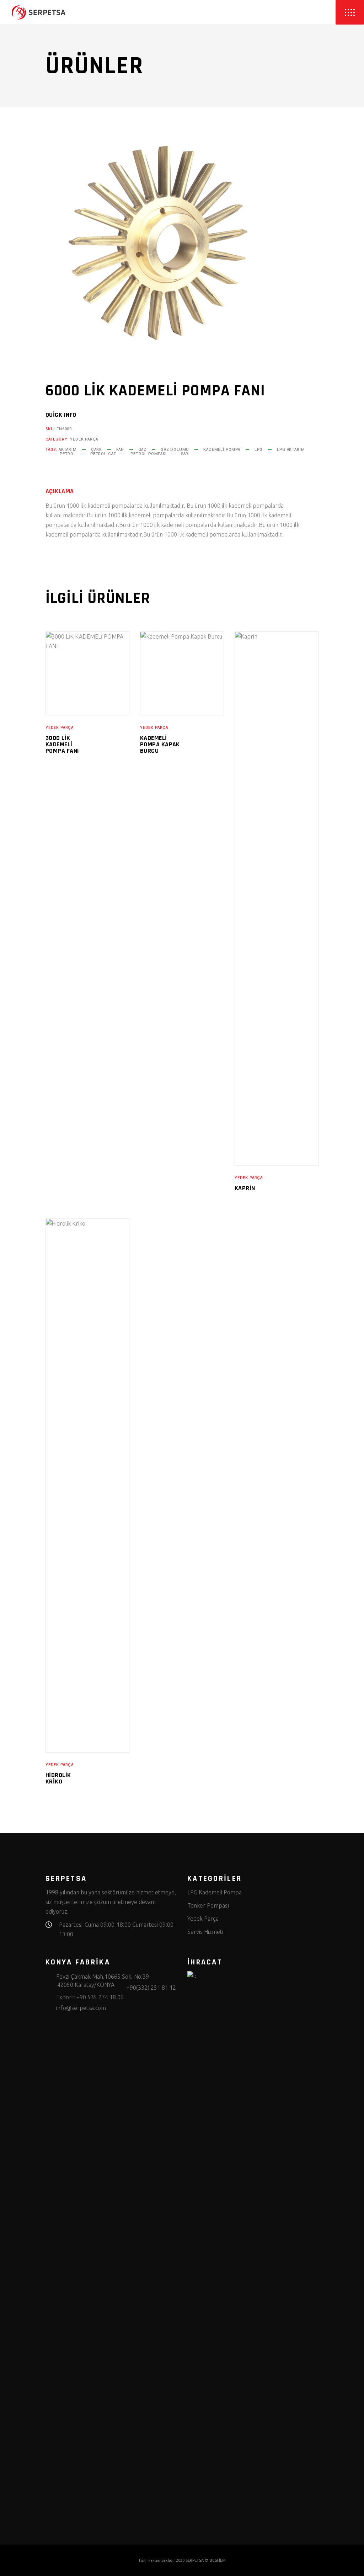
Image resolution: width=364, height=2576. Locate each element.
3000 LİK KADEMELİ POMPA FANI (62, 744)
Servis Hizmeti (205, 1932)
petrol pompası (149, 454)
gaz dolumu (175, 450)
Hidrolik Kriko (58, 1778)
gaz (142, 450)
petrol (68, 454)
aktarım (68, 450)
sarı (185, 454)
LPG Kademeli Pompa (215, 1892)
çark (97, 450)
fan (120, 450)
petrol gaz (103, 454)
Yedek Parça (84, 439)
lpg (259, 450)
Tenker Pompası (208, 1905)
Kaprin (245, 1188)
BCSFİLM (218, 2560)
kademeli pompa (222, 450)
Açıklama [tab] (60, 491)
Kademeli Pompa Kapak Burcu (160, 744)
